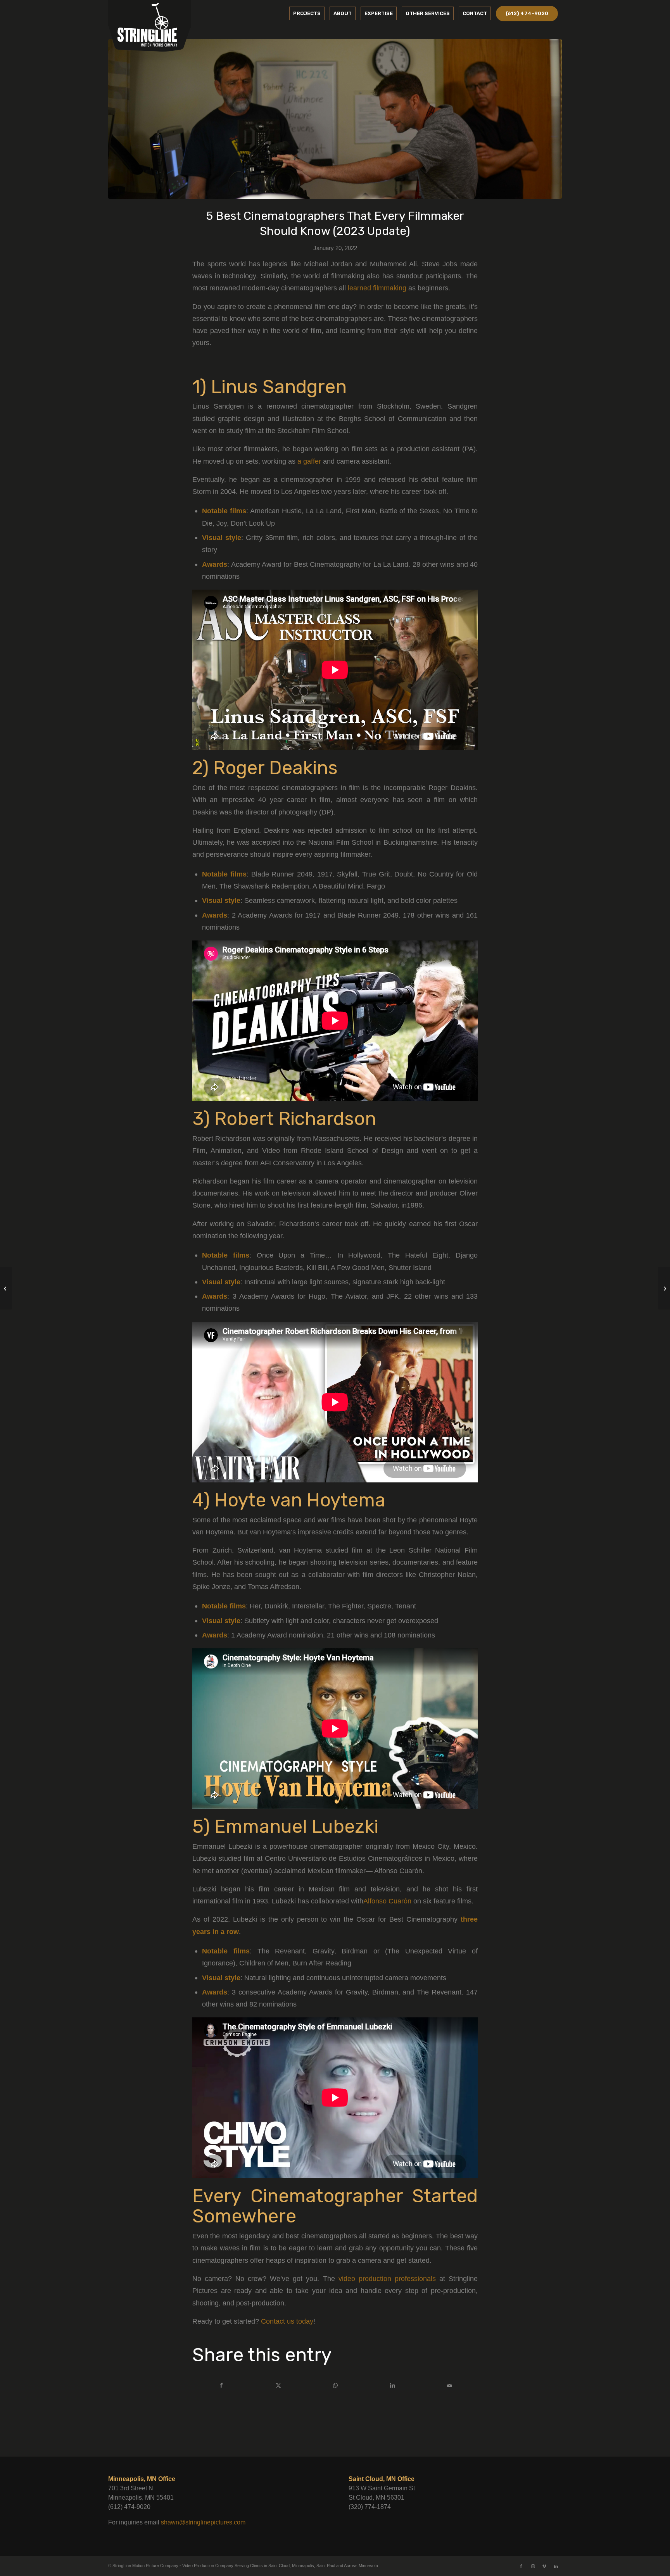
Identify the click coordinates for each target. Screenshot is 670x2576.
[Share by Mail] (450, 2385)
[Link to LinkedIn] (556, 2566)
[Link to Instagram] (533, 2566)
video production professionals (387, 2278)
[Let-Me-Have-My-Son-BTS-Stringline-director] (335, 119)
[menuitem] (307, 14)
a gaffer (309, 461)
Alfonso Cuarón (387, 1901)
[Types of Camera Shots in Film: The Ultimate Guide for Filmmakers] (664, 1288)
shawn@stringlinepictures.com (203, 2522)
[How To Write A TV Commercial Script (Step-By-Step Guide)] (6, 1288)
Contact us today (287, 2321)
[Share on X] (278, 2385)
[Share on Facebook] (221, 2385)
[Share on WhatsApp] (335, 2385)
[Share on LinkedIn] (393, 2385)
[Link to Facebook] (521, 2566)
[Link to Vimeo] (544, 2566)
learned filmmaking (377, 288)
